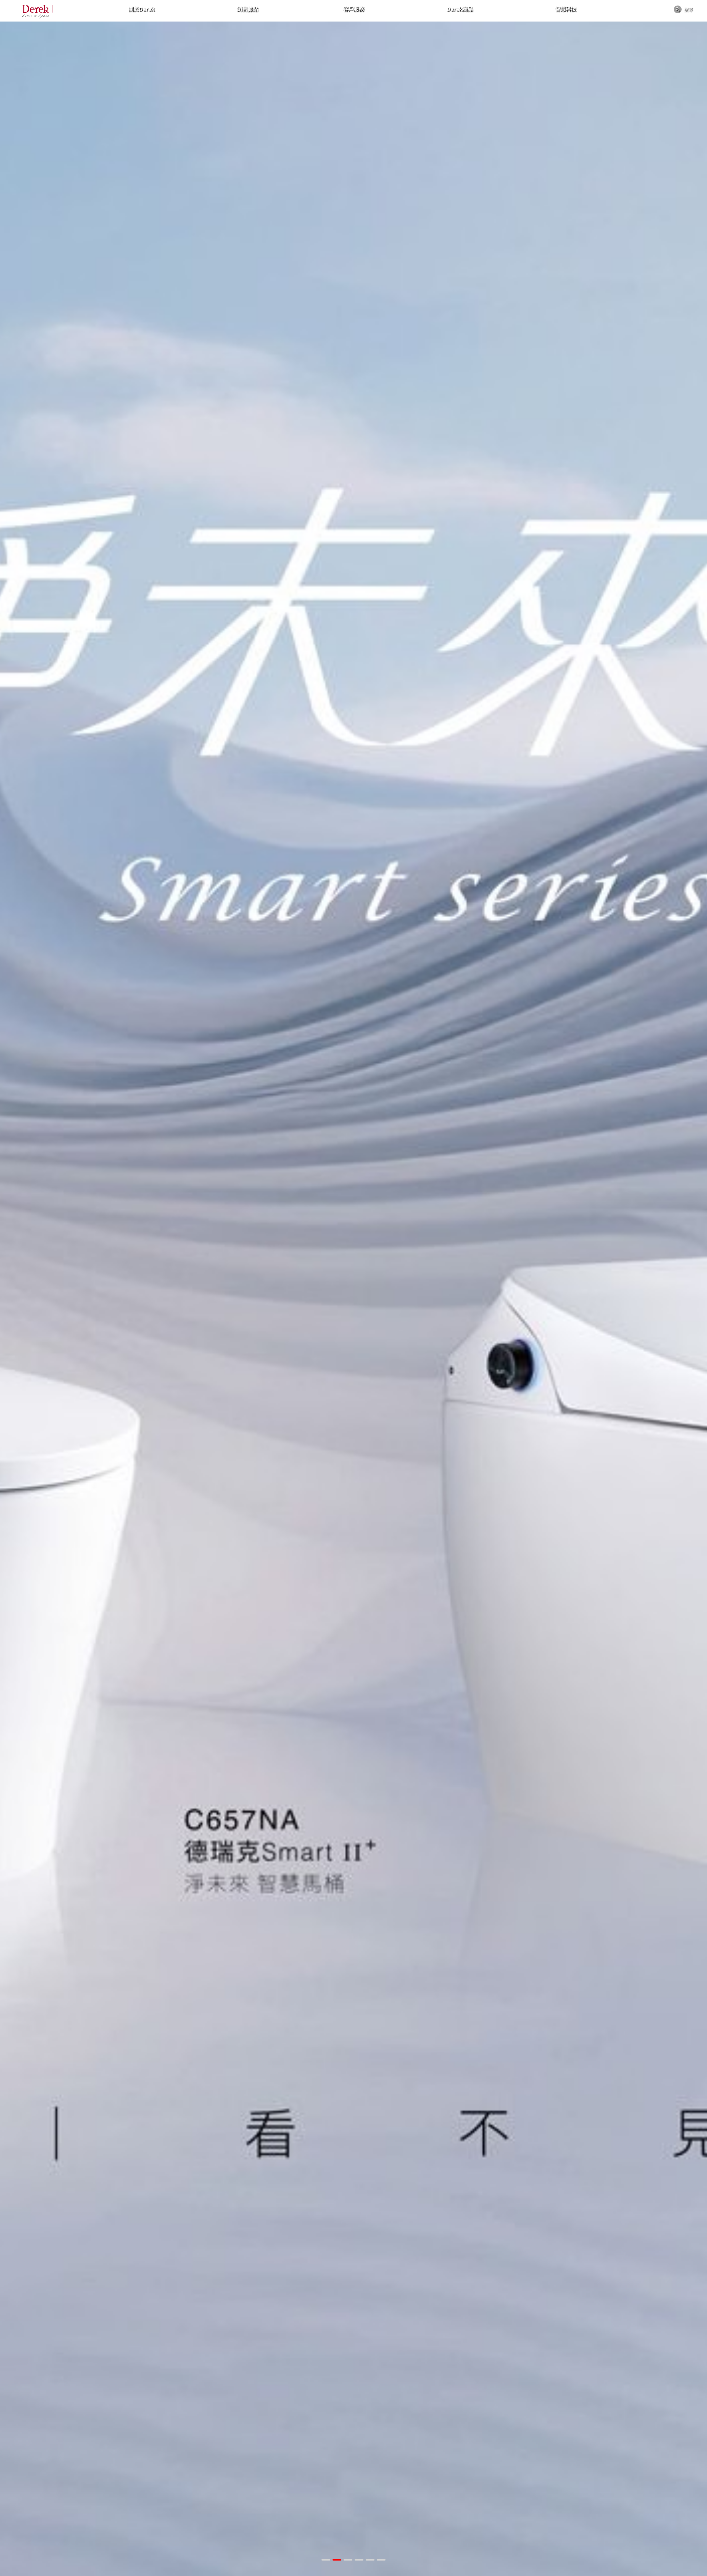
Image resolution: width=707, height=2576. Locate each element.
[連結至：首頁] (36, 12)
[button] (326, 2560)
